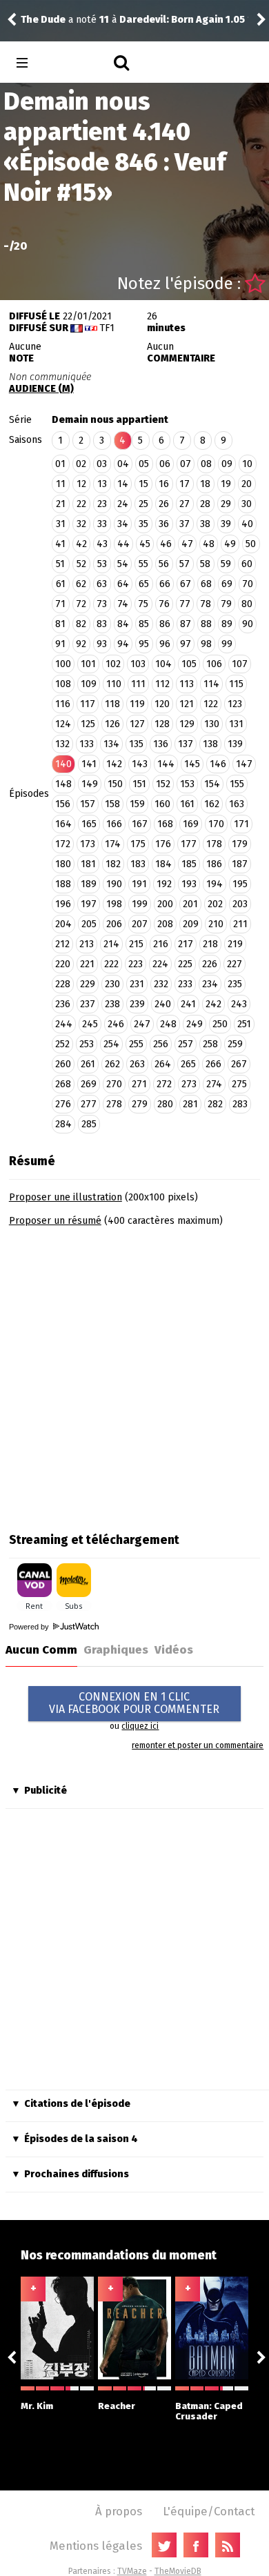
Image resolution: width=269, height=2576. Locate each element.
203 (240, 904)
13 (102, 484)
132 (62, 744)
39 (226, 524)
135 (136, 744)
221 (87, 964)
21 (61, 504)
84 (123, 624)
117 (88, 704)
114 (211, 684)
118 (112, 704)
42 (81, 544)
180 (63, 864)
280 (165, 1104)
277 (89, 1104)
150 (115, 784)
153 (187, 784)
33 (102, 524)
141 (89, 764)
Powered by (30, 1627)
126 (112, 724)
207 (140, 924)
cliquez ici (140, 1726)
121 (187, 704)
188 (63, 884)
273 (189, 1084)
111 (138, 684)
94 (123, 644)
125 (88, 724)
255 (136, 1044)
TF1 (107, 328)
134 (111, 744)
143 (140, 764)
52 (81, 564)
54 (123, 564)
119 (137, 704)
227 (235, 964)
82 (81, 624)
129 (187, 724)
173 (88, 844)
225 (185, 964)
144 (166, 764)
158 (112, 804)
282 (215, 1104)
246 (116, 1024)
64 (123, 584)
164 (63, 824)
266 (213, 1064)
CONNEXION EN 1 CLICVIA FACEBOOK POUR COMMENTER (134, 1703)
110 (114, 684)
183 (138, 864)
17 (185, 484)
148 (63, 784)
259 (235, 1044)
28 (205, 504)
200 (165, 904)
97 (186, 644)
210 (216, 924)
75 (143, 604)
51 (60, 564)
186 (214, 864)
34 (123, 524)
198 (114, 904)
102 (113, 664)
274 (214, 1084)
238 (112, 1004)
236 (63, 1004)
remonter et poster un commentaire (198, 1745)
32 (81, 524)
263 (137, 1064)
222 (111, 964)
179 (240, 844)
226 (210, 964)
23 (102, 504)
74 (123, 604)
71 (60, 604)
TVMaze (132, 2571)
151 (139, 784)
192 (164, 884)
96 (165, 644)
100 (63, 664)
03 (102, 464)
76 (164, 604)
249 (195, 1024)
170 (216, 824)
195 (240, 884)
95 (144, 644)
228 (63, 984)
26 (164, 504)
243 (239, 1004)
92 (81, 644)
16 (164, 484)
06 (165, 464)
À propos (119, 2511)
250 (220, 1024)
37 (185, 524)
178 (214, 844)
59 (226, 564)
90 (248, 624)
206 (114, 924)
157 (88, 804)
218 (210, 944)
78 (206, 604)
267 (239, 1064)
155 (237, 784)
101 (88, 664)
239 (137, 1004)
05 (144, 464)
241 (188, 1004)
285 (89, 1124)
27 (185, 504)
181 (88, 864)
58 (205, 564)
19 (226, 484)
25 (143, 504)
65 (144, 584)
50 (251, 544)
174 (113, 844)
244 (64, 1024)
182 (113, 864)
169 (191, 824)
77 (185, 604)
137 (186, 744)
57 (185, 564)
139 (235, 744)
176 (163, 844)
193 (189, 884)
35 (143, 524)
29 (226, 504)
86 (165, 624)
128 (162, 724)
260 (63, 1064)
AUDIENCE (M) (41, 389)
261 (88, 1064)
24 (123, 504)
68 (206, 584)
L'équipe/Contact (209, 2511)
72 (81, 604)
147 (244, 764)
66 (165, 584)
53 (102, 564)
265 (188, 1064)
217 (186, 944)
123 (235, 704)
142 (114, 764)
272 (164, 1084)
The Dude (43, 20)
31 (61, 524)
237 (88, 1004)
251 (244, 1024)
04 (123, 464)
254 (111, 1044)
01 (60, 464)
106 (214, 664)
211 (240, 924)
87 (186, 624)
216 (161, 944)
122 (211, 704)
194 (215, 884)
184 (163, 864)
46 (166, 544)
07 (186, 464)
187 (240, 864)
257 (186, 1044)
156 (63, 804)
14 (123, 484)
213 (87, 944)
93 (102, 644)
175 (138, 844)
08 (206, 464)
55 (143, 564)
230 (112, 984)
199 (140, 904)
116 (63, 704)
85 (144, 624)
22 (81, 504)
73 (102, 604)
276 (63, 1104)
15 (143, 484)
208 (165, 924)
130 (212, 724)
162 (212, 804)
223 (136, 964)
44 (123, 544)
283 (240, 1104)
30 (247, 504)
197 (89, 904)
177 (189, 844)
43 (102, 544)
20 (247, 484)
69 (227, 584)
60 (247, 564)
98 (206, 644)
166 (114, 824)
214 (111, 944)
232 (161, 984)
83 (102, 624)
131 (236, 724)
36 (164, 524)
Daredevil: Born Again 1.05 (182, 20)
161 (187, 804)
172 (63, 844)
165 (89, 824)
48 (209, 544)
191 (139, 884)
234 (210, 984)
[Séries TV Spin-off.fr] (77, 63)
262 (112, 1064)
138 (210, 744)
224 (160, 964)
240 (163, 1004)
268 (63, 1084)
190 (114, 884)
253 (87, 1044)
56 (164, 564)
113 (187, 684)
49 (230, 544)
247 (142, 1024)
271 (139, 1084)
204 (63, 924)
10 (247, 464)
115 (236, 684)
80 (247, 604)
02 (81, 464)
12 (81, 484)
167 (140, 824)
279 (140, 1104)
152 (163, 784)
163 (237, 804)
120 (162, 704)
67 (186, 584)
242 (213, 1004)
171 (241, 824)
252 (62, 1044)
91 (60, 644)
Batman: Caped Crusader (209, 2411)
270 (114, 1084)
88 (206, 624)
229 (88, 984)
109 (89, 684)
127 (137, 724)
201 (190, 904)
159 (137, 804)
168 (165, 824)
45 (145, 544)
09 (227, 464)
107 (240, 664)
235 (235, 984)
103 (138, 664)
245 (90, 1024)
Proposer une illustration (66, 1197)
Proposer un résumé (55, 1221)
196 (63, 904)
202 (215, 904)
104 (163, 664)
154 (212, 784)
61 (61, 584)
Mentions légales (96, 2546)
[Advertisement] (134, 1375)
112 (162, 684)
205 (89, 924)
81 (60, 624)
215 (136, 944)
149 (90, 784)
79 (226, 604)
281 (190, 1104)
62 (81, 584)
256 (161, 1044)
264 (163, 1064)
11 (61, 484)
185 (189, 864)
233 (185, 984)
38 (205, 524)
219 (235, 944)
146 (218, 764)
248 (168, 1024)
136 (161, 744)
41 (60, 544)
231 (137, 984)
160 (162, 804)
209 (191, 924)
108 (63, 684)
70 (248, 584)
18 (205, 484)
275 (239, 1084)
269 (89, 1084)
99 (227, 644)
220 (63, 964)
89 (227, 624)
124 (63, 724)
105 (189, 664)
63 (102, 584)
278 (114, 1104)
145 (192, 764)
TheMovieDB (178, 2571)
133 (87, 744)
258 (210, 1044)
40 (247, 524)
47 (187, 544)
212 (62, 944)
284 (63, 1124)
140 (63, 764)
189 (89, 884)
